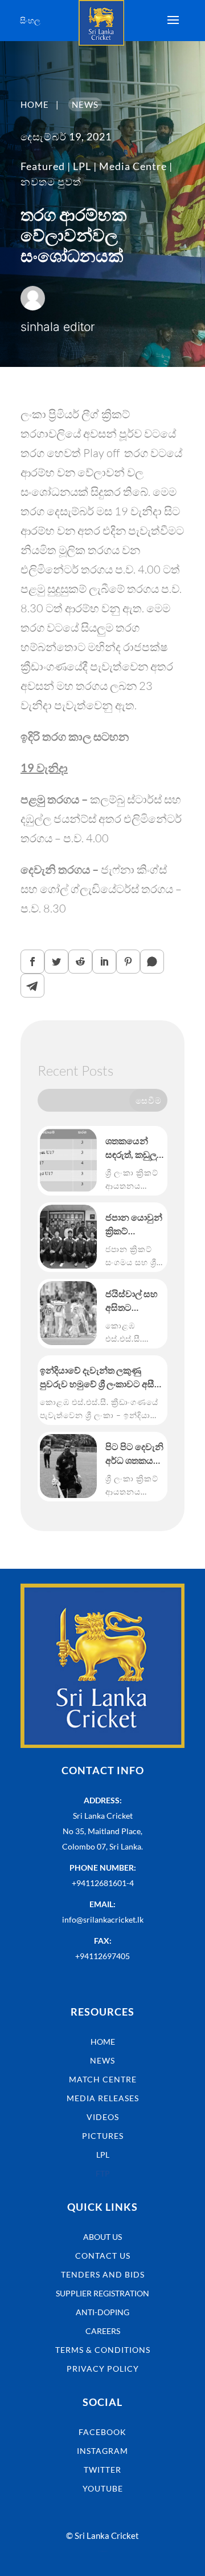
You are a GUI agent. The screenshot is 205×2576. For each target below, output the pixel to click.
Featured (43, 166)
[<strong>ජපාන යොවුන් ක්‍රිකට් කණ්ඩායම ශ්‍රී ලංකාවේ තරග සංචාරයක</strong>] (68, 1237)
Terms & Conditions (103, 2350)
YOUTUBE (103, 2488)
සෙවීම (149, 1100)
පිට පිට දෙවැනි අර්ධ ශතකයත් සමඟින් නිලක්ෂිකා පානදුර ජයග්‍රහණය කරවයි (134, 1454)
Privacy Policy (103, 2369)
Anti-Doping (102, 2312)
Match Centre (103, 2079)
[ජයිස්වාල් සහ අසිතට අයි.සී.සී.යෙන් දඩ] (68, 1313)
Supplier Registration (102, 2293)
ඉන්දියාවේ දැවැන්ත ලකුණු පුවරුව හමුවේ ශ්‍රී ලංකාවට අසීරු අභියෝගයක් (101, 1378)
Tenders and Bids (103, 2274)
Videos (103, 2117)
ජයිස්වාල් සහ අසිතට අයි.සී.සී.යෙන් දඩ (133, 1301)
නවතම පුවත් (51, 181)
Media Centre (133, 166)
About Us (102, 2237)
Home (103, 2042)
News (102, 2060)
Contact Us (103, 2256)
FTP (103, 2173)
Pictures (103, 2136)
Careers (103, 2331)
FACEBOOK (102, 2432)
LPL (82, 166)
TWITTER (102, 2470)
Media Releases (103, 2098)
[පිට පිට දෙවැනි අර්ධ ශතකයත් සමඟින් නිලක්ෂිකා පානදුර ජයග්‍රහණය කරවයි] (68, 1466)
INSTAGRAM (102, 2451)
